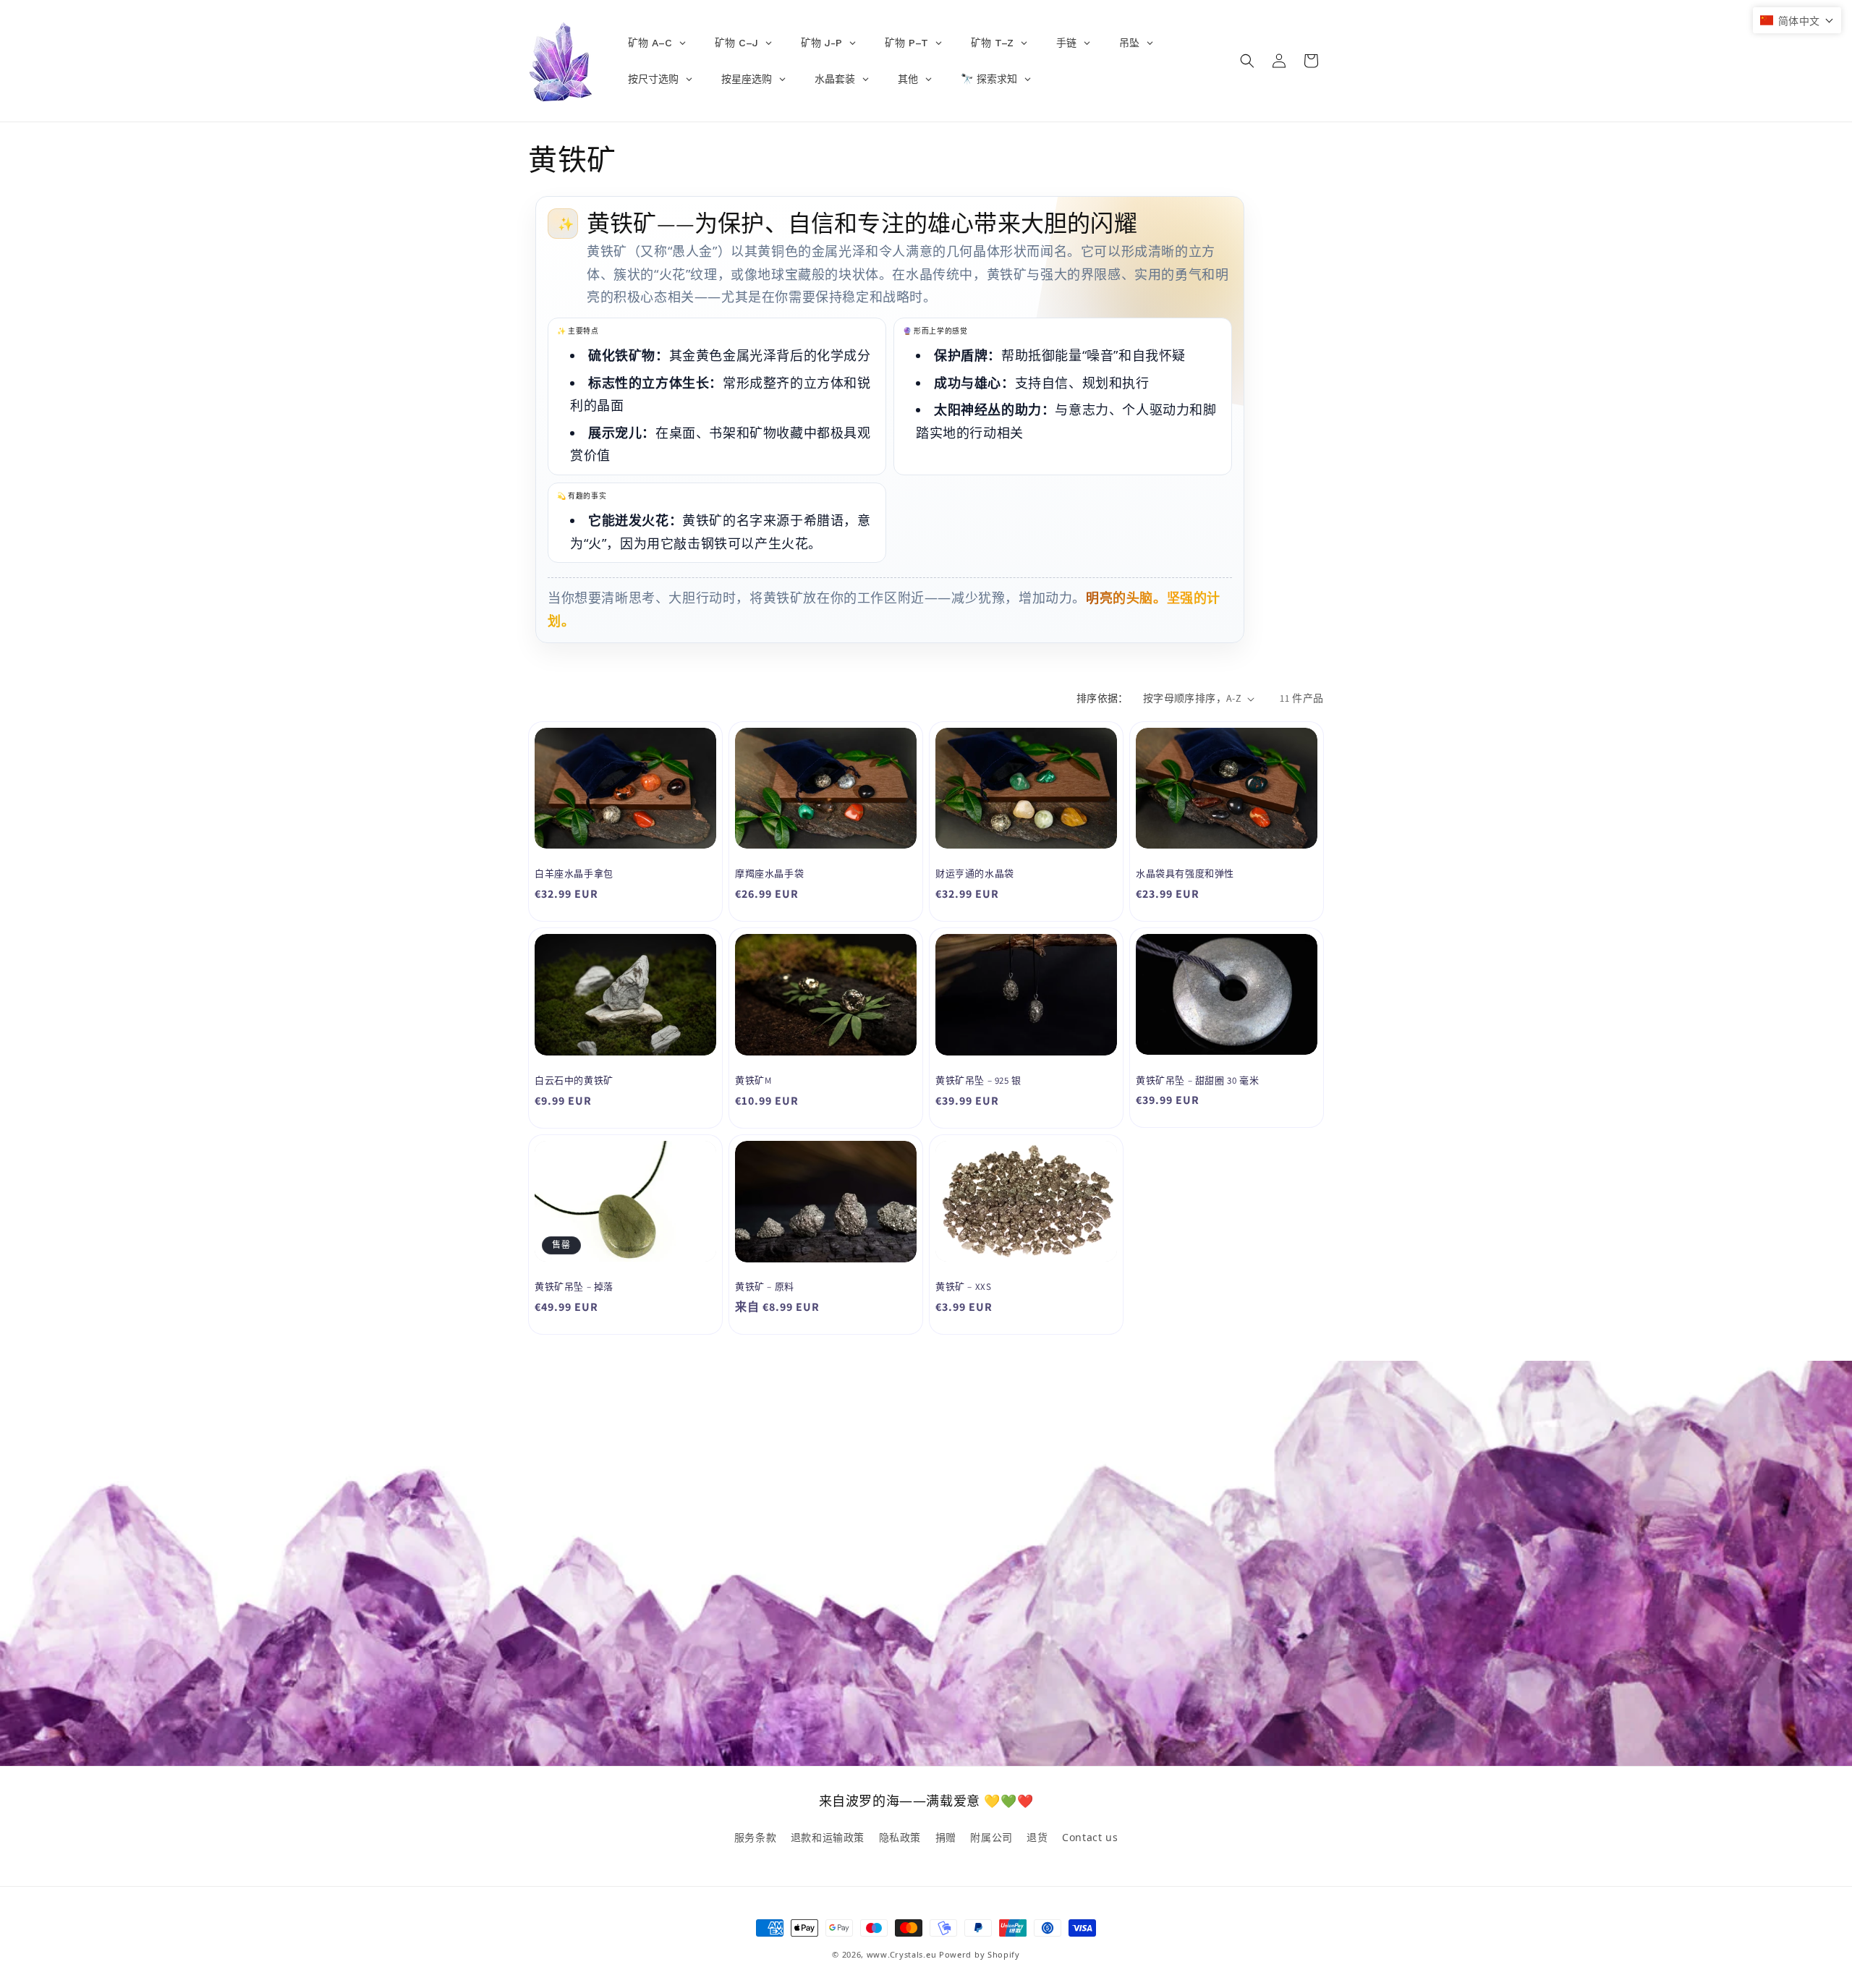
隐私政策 (900, 1837)
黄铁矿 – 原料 (765, 1287)
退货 (1037, 1837)
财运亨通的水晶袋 (975, 874)
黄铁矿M (753, 1081)
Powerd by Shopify (980, 1954)
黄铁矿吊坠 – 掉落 (574, 1287)
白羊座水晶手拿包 (574, 874)
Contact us (1090, 1837)
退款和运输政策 (828, 1837)
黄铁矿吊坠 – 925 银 (978, 1081)
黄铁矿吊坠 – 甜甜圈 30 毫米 (1197, 1081)
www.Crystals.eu (902, 1954)
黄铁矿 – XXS (963, 1287)
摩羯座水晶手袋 (769, 874)
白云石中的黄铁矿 (574, 1081)
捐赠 (946, 1837)
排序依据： (1103, 698)
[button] (1247, 61)
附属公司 (991, 1837)
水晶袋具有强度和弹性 (1185, 874)
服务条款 (755, 1837)
